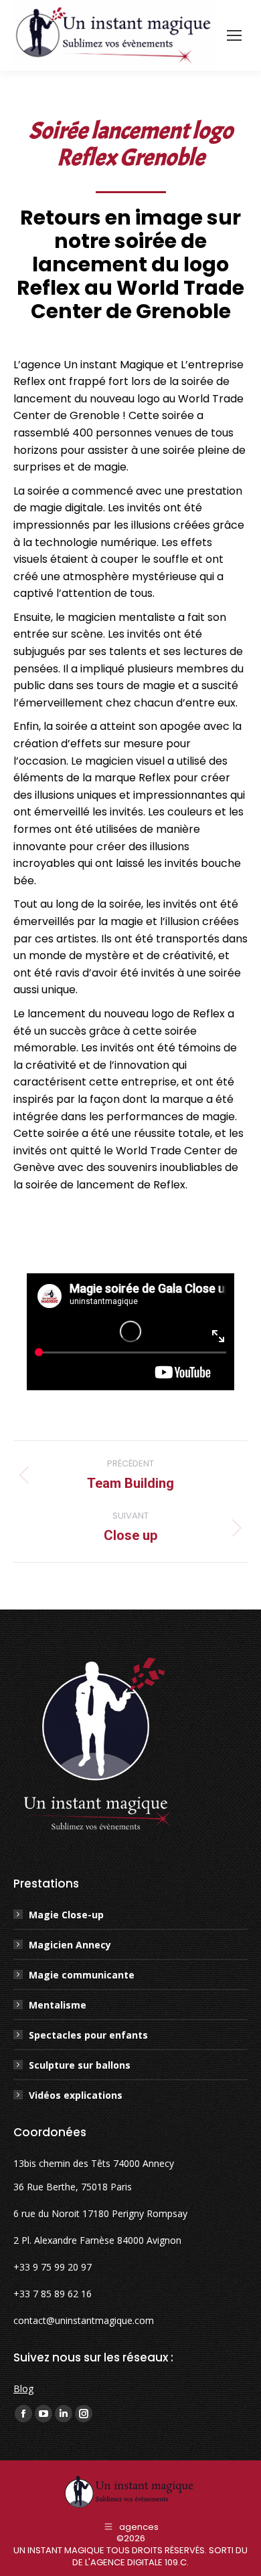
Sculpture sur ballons (80, 2065)
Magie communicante (82, 1975)
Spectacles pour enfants (88, 2035)
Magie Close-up (66, 1915)
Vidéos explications (76, 2095)
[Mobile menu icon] (234, 35)
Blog (23, 2389)
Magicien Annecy (70, 1945)
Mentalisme (58, 2005)
